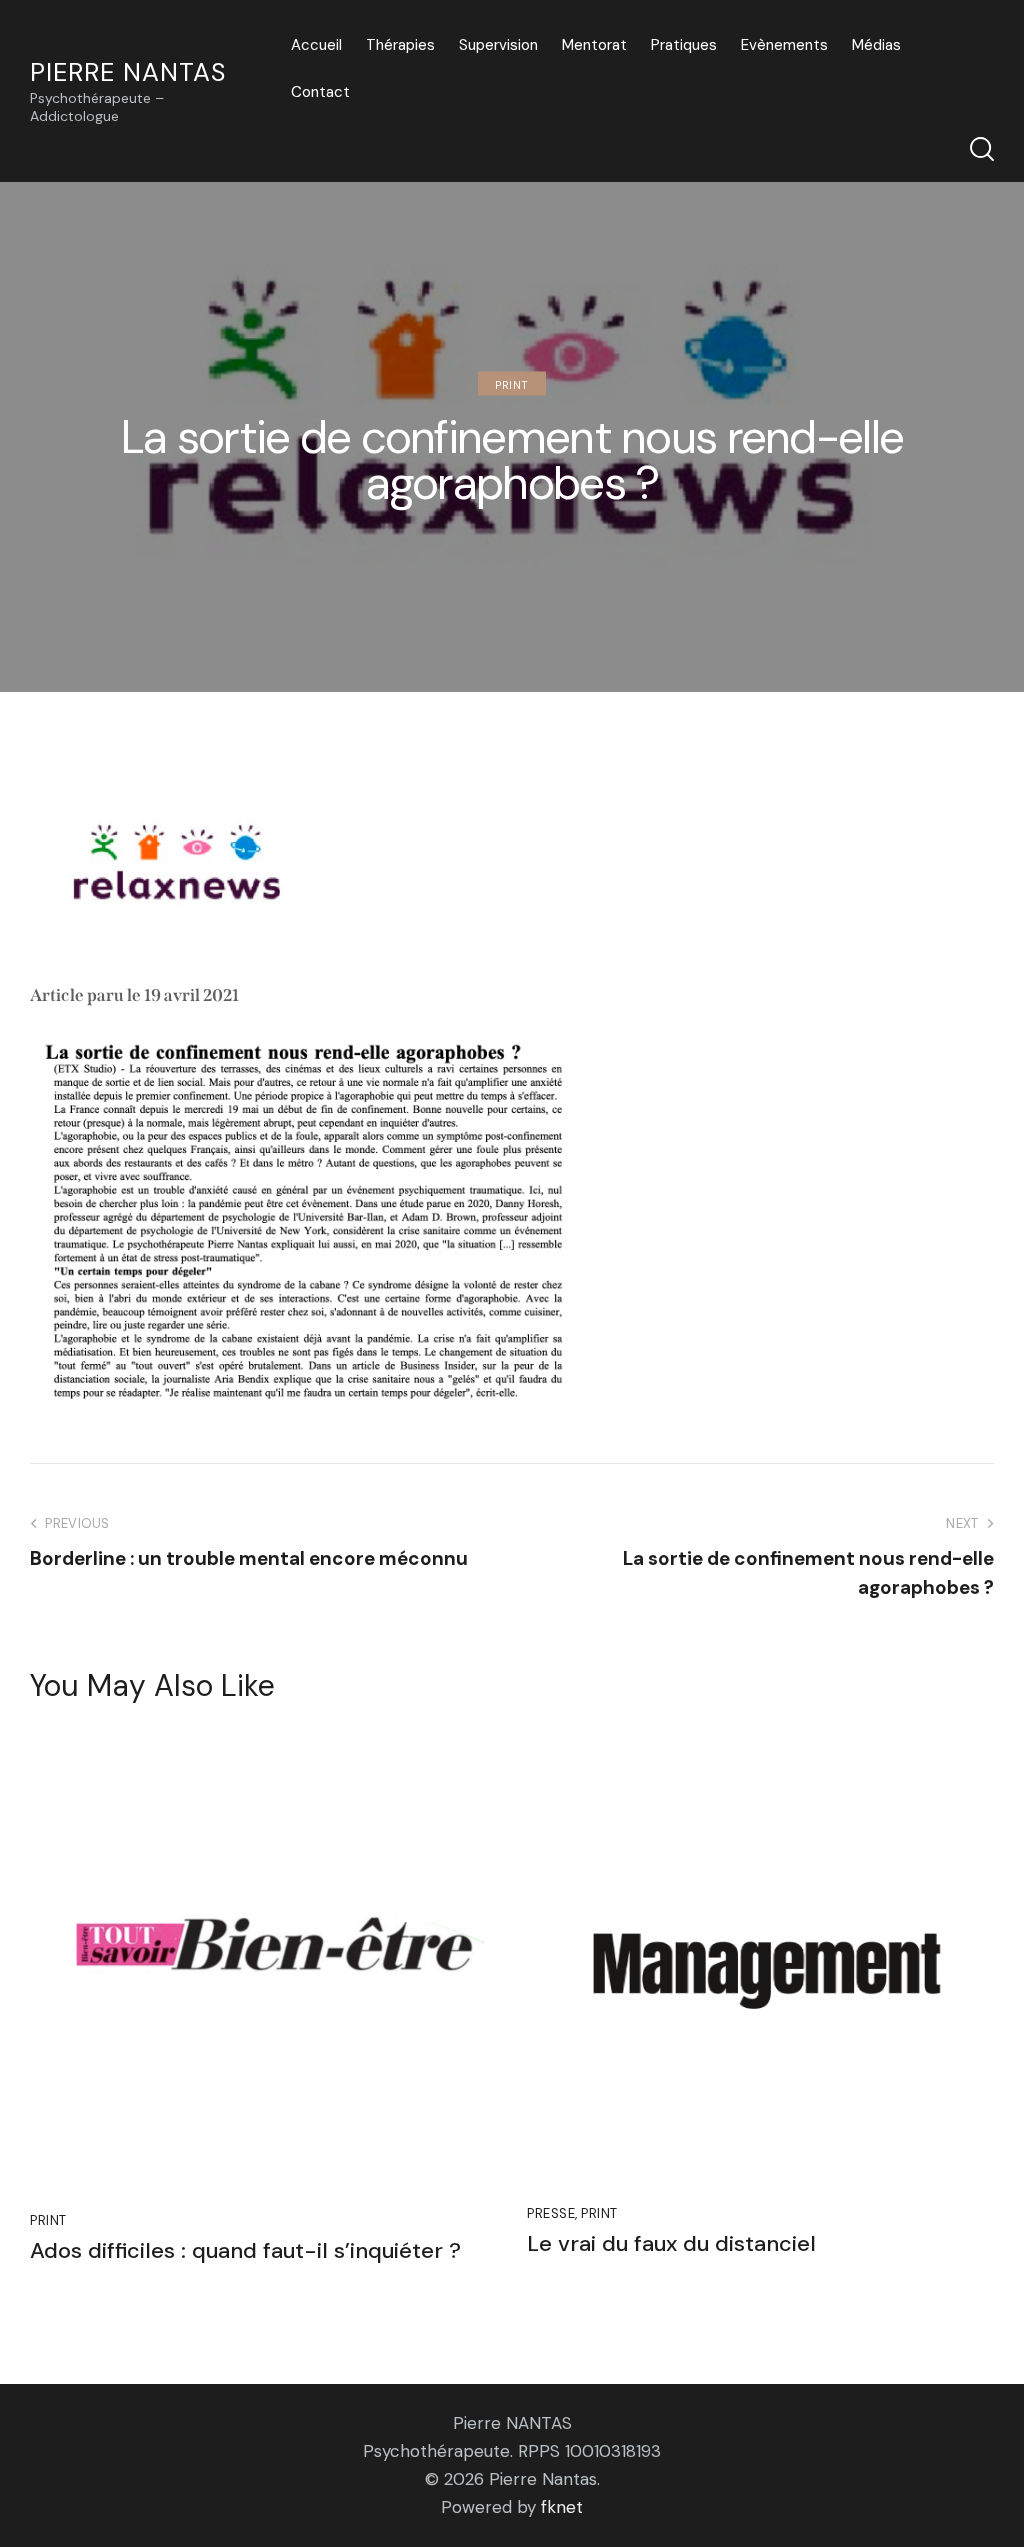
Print (512, 385)
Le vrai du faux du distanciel (671, 2244)
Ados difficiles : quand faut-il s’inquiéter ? (245, 2251)
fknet (562, 2507)
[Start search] (982, 149)
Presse (551, 2213)
